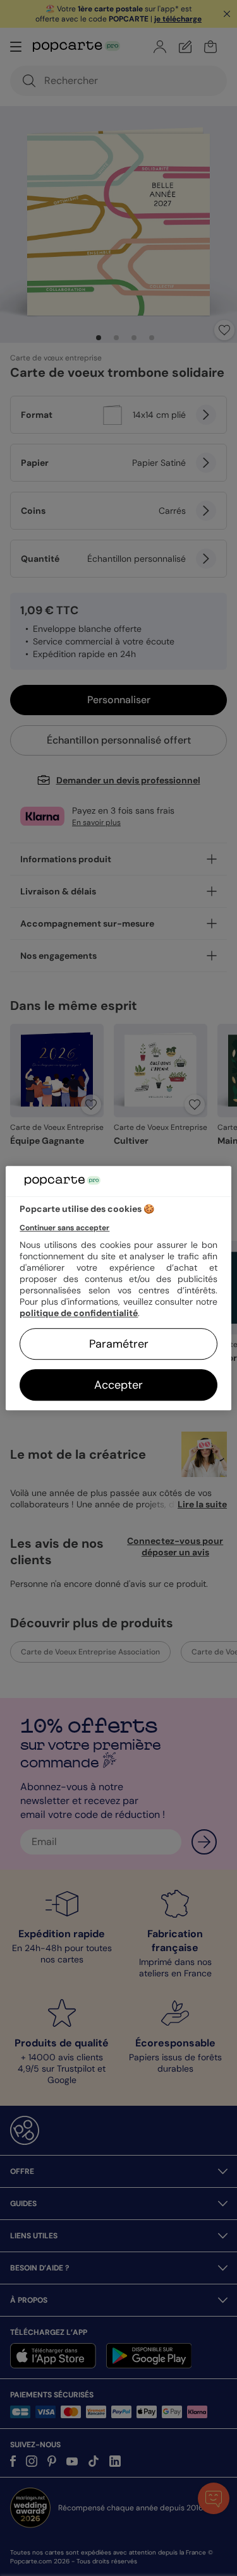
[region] (118, 1288)
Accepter (118, 1385)
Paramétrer (119, 1344)
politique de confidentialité (79, 1313)
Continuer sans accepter (64, 1228)
